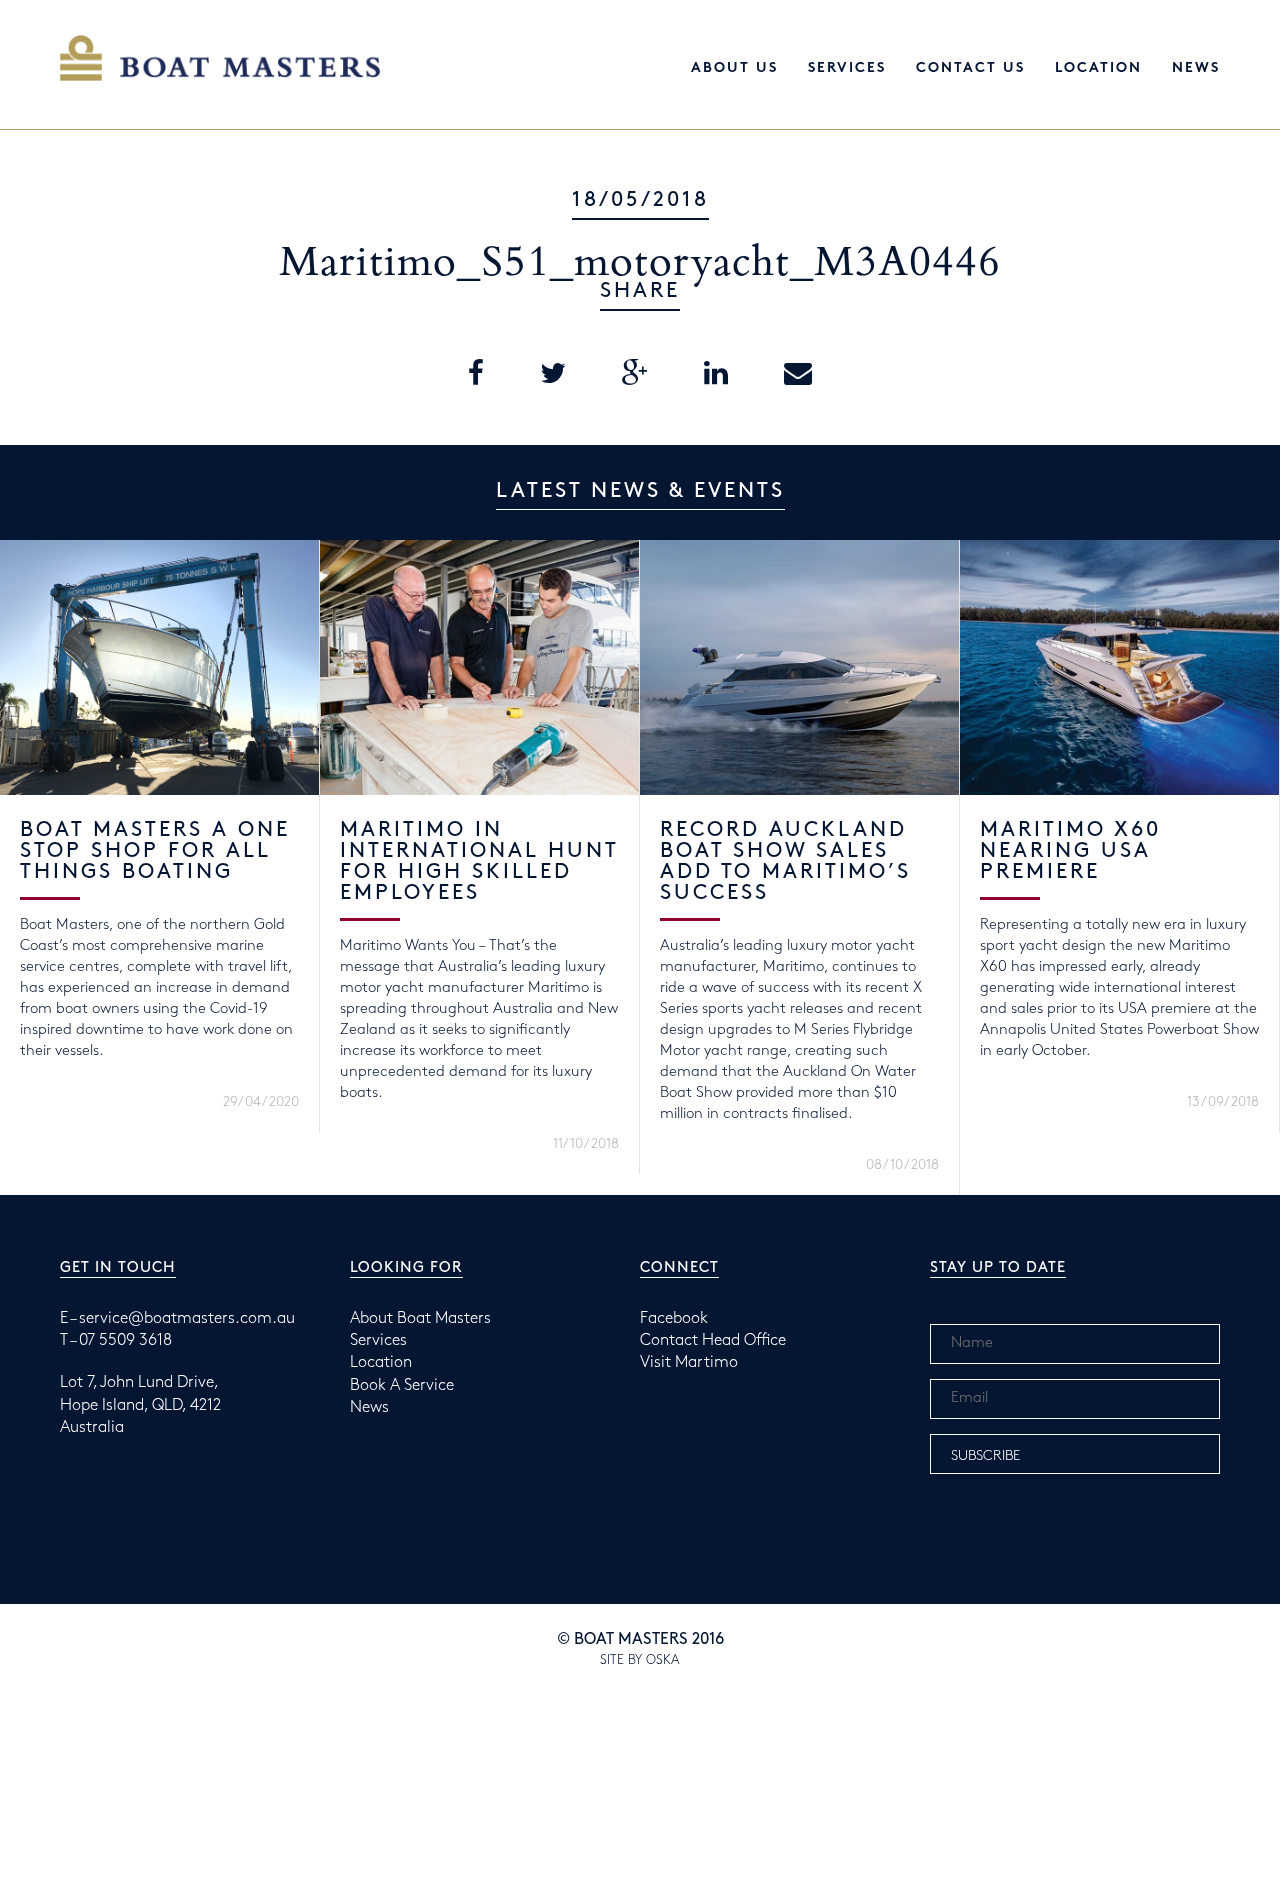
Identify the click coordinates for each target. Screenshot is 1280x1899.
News (1196, 68)
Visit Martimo (689, 1362)
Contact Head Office (713, 1340)
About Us (734, 68)
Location (1098, 68)
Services (847, 68)
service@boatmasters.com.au (187, 1318)
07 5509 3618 (125, 1340)
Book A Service (402, 1385)
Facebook (674, 1318)
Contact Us (970, 68)
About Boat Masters (420, 1318)
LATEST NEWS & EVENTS (640, 491)
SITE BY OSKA (640, 1660)
